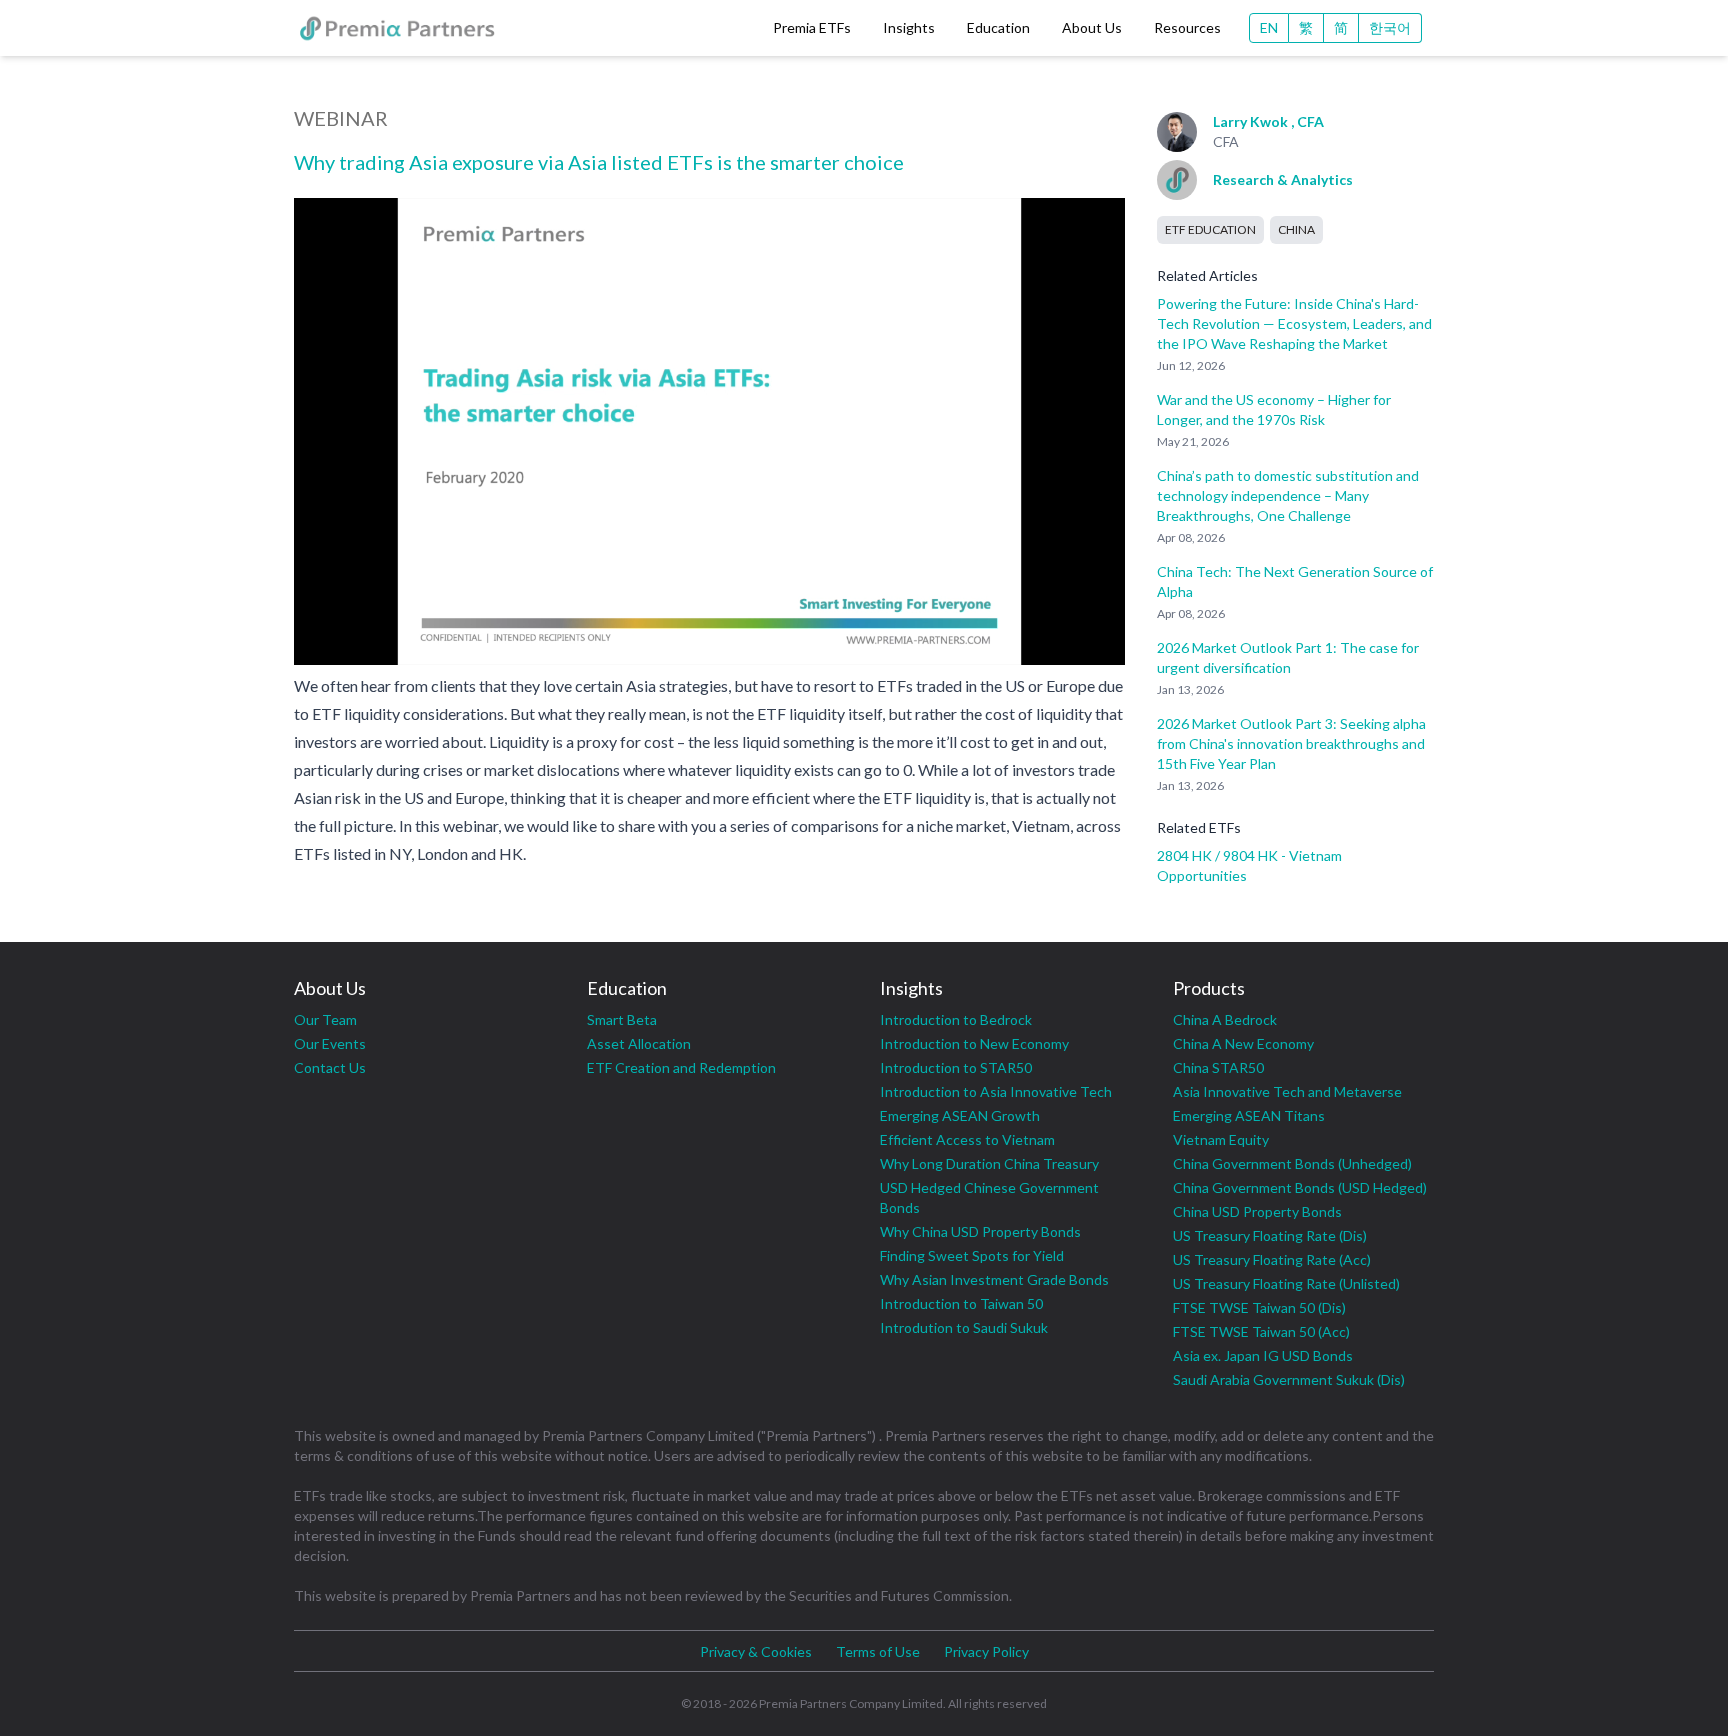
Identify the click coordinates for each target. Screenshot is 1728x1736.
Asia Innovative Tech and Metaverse (1287, 1091)
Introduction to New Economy (974, 1043)
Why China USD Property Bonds (980, 1231)
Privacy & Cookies (756, 1651)
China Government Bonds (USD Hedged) (1300, 1187)
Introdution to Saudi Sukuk (964, 1327)
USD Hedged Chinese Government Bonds (989, 1197)
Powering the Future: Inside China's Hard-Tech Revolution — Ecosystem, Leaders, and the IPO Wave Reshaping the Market (1294, 323)
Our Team (325, 1019)
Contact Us (330, 1067)
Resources (1187, 27)
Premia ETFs (812, 27)
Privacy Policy (986, 1651)
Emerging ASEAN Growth (960, 1115)
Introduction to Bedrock (956, 1019)
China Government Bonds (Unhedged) (1292, 1163)
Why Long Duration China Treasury (989, 1163)
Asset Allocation (639, 1043)
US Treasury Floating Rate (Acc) (1272, 1259)
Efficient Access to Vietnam (967, 1139)
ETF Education (1210, 229)
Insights (909, 27)
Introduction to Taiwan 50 (961, 1303)
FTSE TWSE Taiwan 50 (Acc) (1261, 1331)
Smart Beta (622, 1019)
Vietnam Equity (1221, 1139)
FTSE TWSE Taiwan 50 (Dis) (1259, 1307)
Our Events (330, 1043)
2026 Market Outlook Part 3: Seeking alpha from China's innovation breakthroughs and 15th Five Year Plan (1291, 743)
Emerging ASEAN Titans (1249, 1115)
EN (1269, 27)
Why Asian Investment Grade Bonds (994, 1279)
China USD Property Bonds (1257, 1211)
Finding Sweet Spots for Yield (972, 1255)
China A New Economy (1243, 1043)
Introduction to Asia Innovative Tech (996, 1091)
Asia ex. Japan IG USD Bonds (1263, 1355)
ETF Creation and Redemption (681, 1067)
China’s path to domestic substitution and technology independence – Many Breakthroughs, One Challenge (1288, 495)
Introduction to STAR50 (956, 1067)
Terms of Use (878, 1651)
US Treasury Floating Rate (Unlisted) (1286, 1283)
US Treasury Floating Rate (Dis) (1270, 1235)
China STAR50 (1218, 1067)
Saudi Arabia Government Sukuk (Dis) (1289, 1379)
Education (998, 27)
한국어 (1390, 27)
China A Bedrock (1225, 1019)
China (1296, 229)
